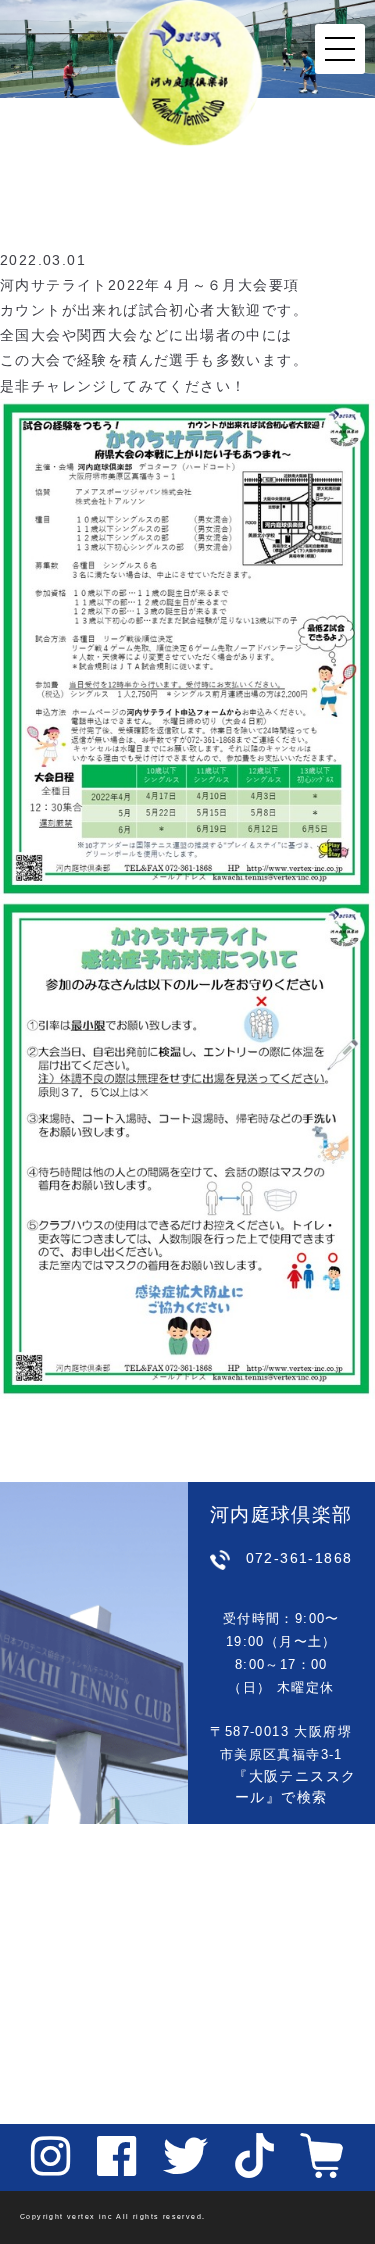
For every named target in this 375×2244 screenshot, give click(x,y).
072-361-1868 (299, 1558)
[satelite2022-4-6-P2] (187, 1147)
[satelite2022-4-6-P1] (187, 647)
